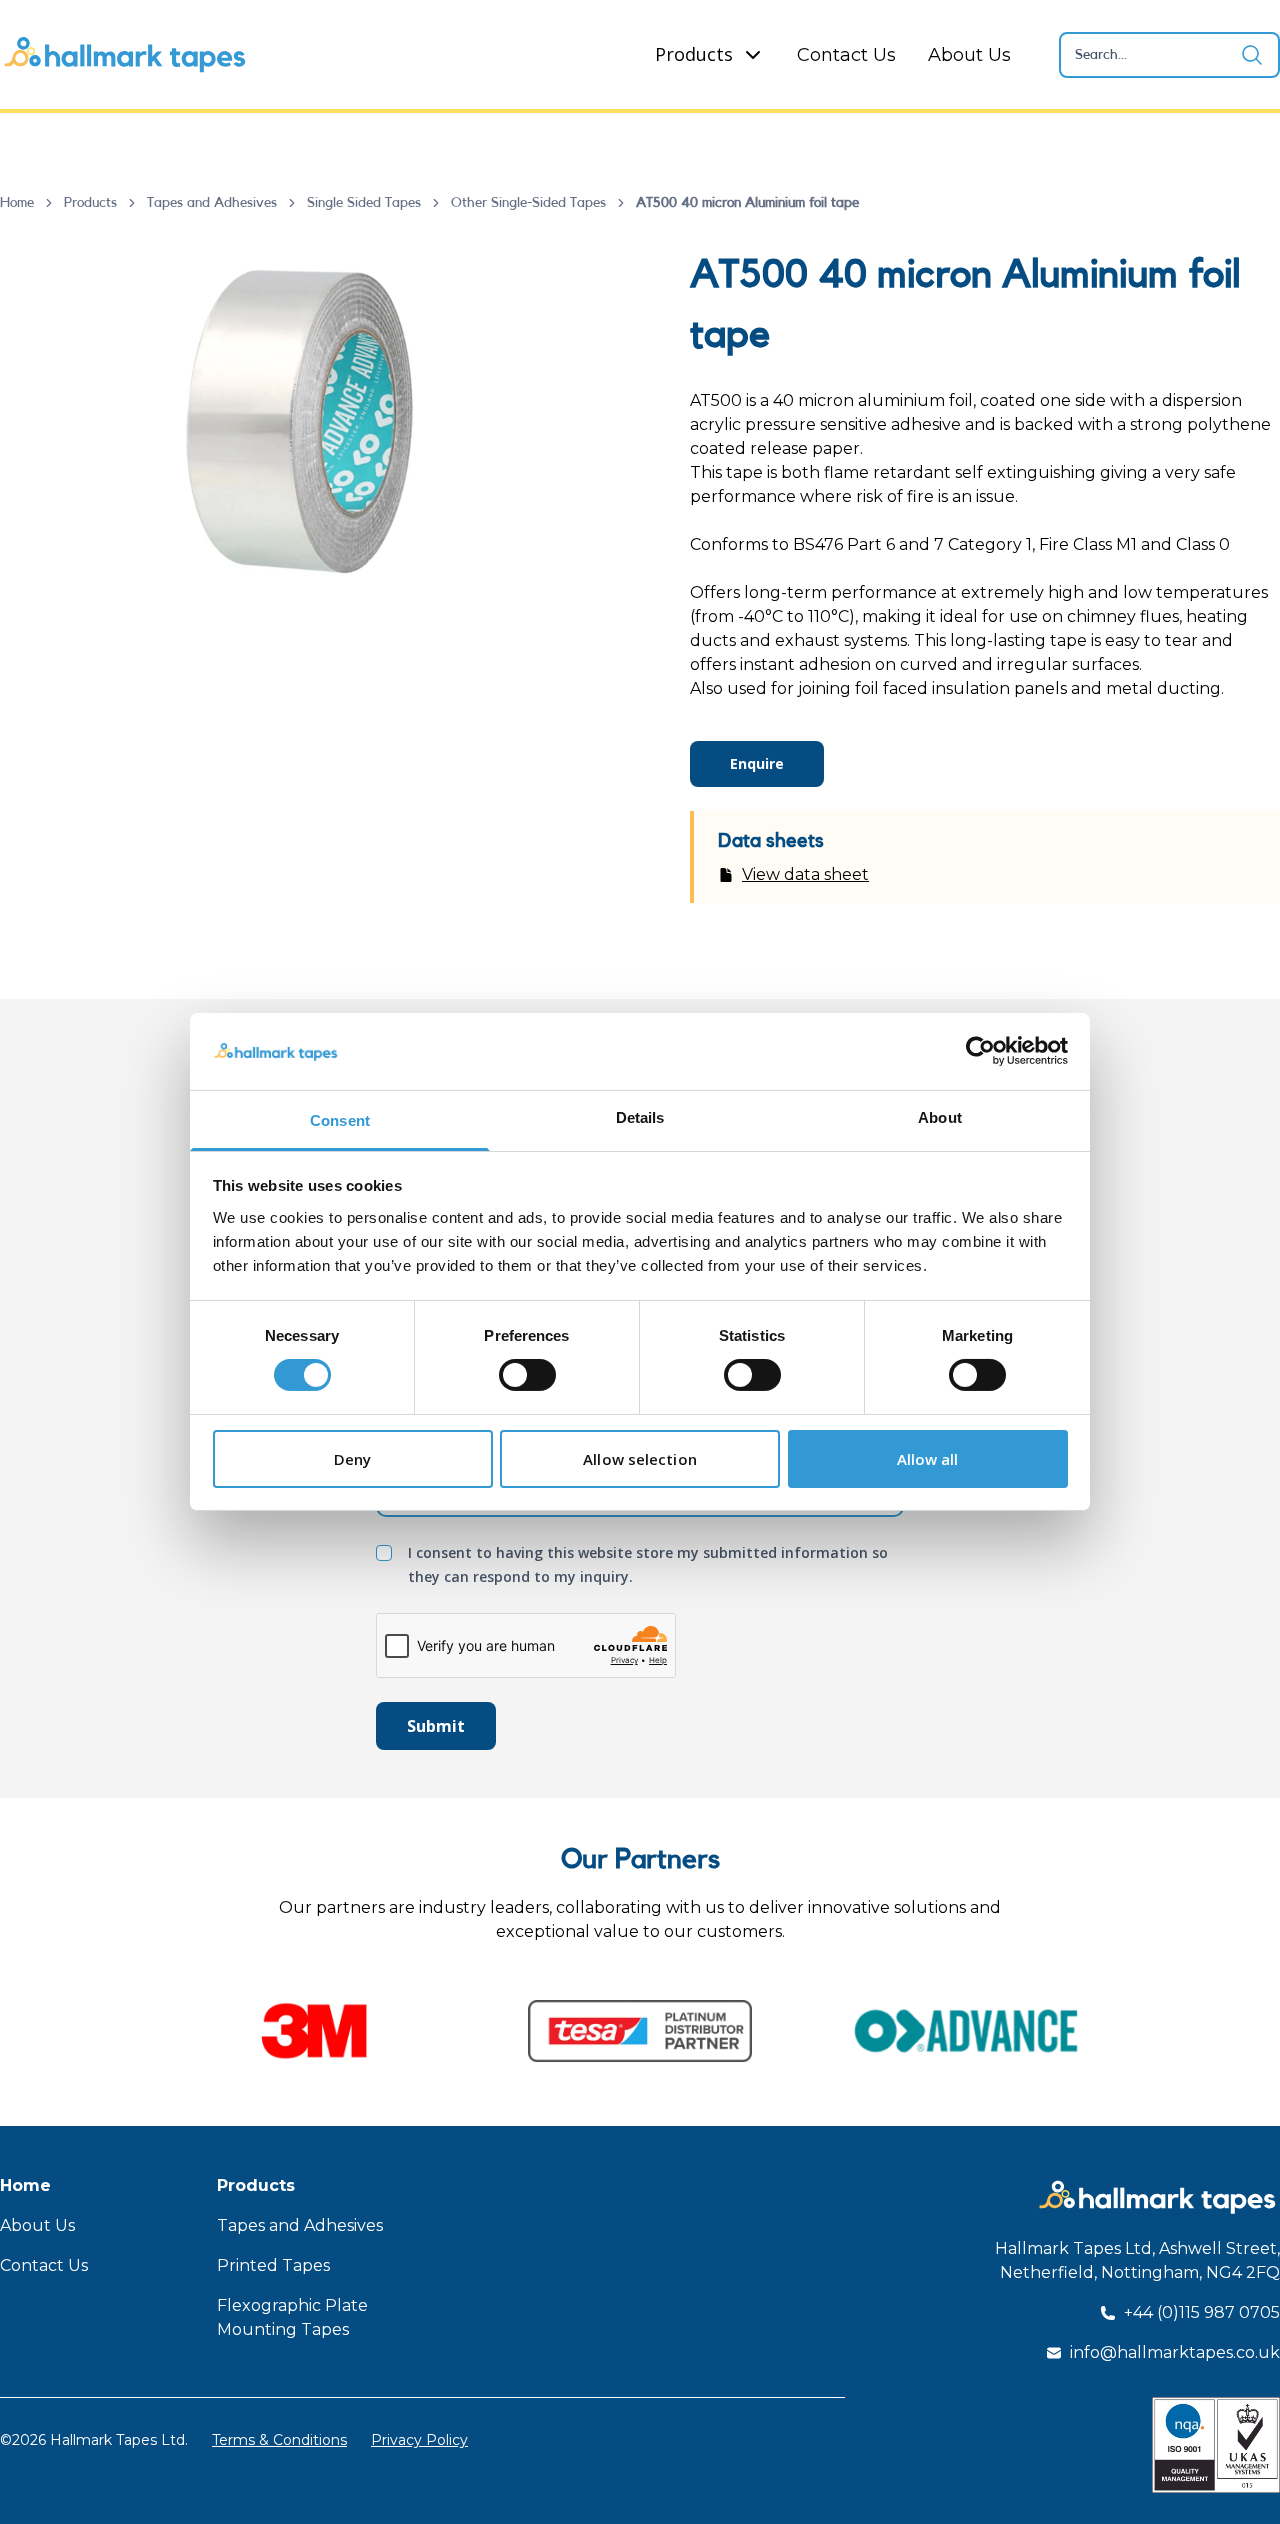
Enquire (757, 763)
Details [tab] (640, 1117)
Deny (352, 1459)
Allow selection (640, 1459)
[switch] (527, 1375)
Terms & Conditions (279, 2440)
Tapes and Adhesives (212, 203)
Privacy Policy (419, 2440)
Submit (436, 1726)
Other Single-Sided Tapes (528, 203)
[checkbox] (384, 1553)
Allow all (928, 1459)
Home (17, 203)
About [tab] (940, 1117)
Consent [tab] (340, 1120)
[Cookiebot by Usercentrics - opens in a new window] (980, 1051)
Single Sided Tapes (364, 203)
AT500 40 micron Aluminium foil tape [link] (747, 203)
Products (694, 54)
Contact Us (846, 55)
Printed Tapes (273, 2265)
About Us (969, 55)
